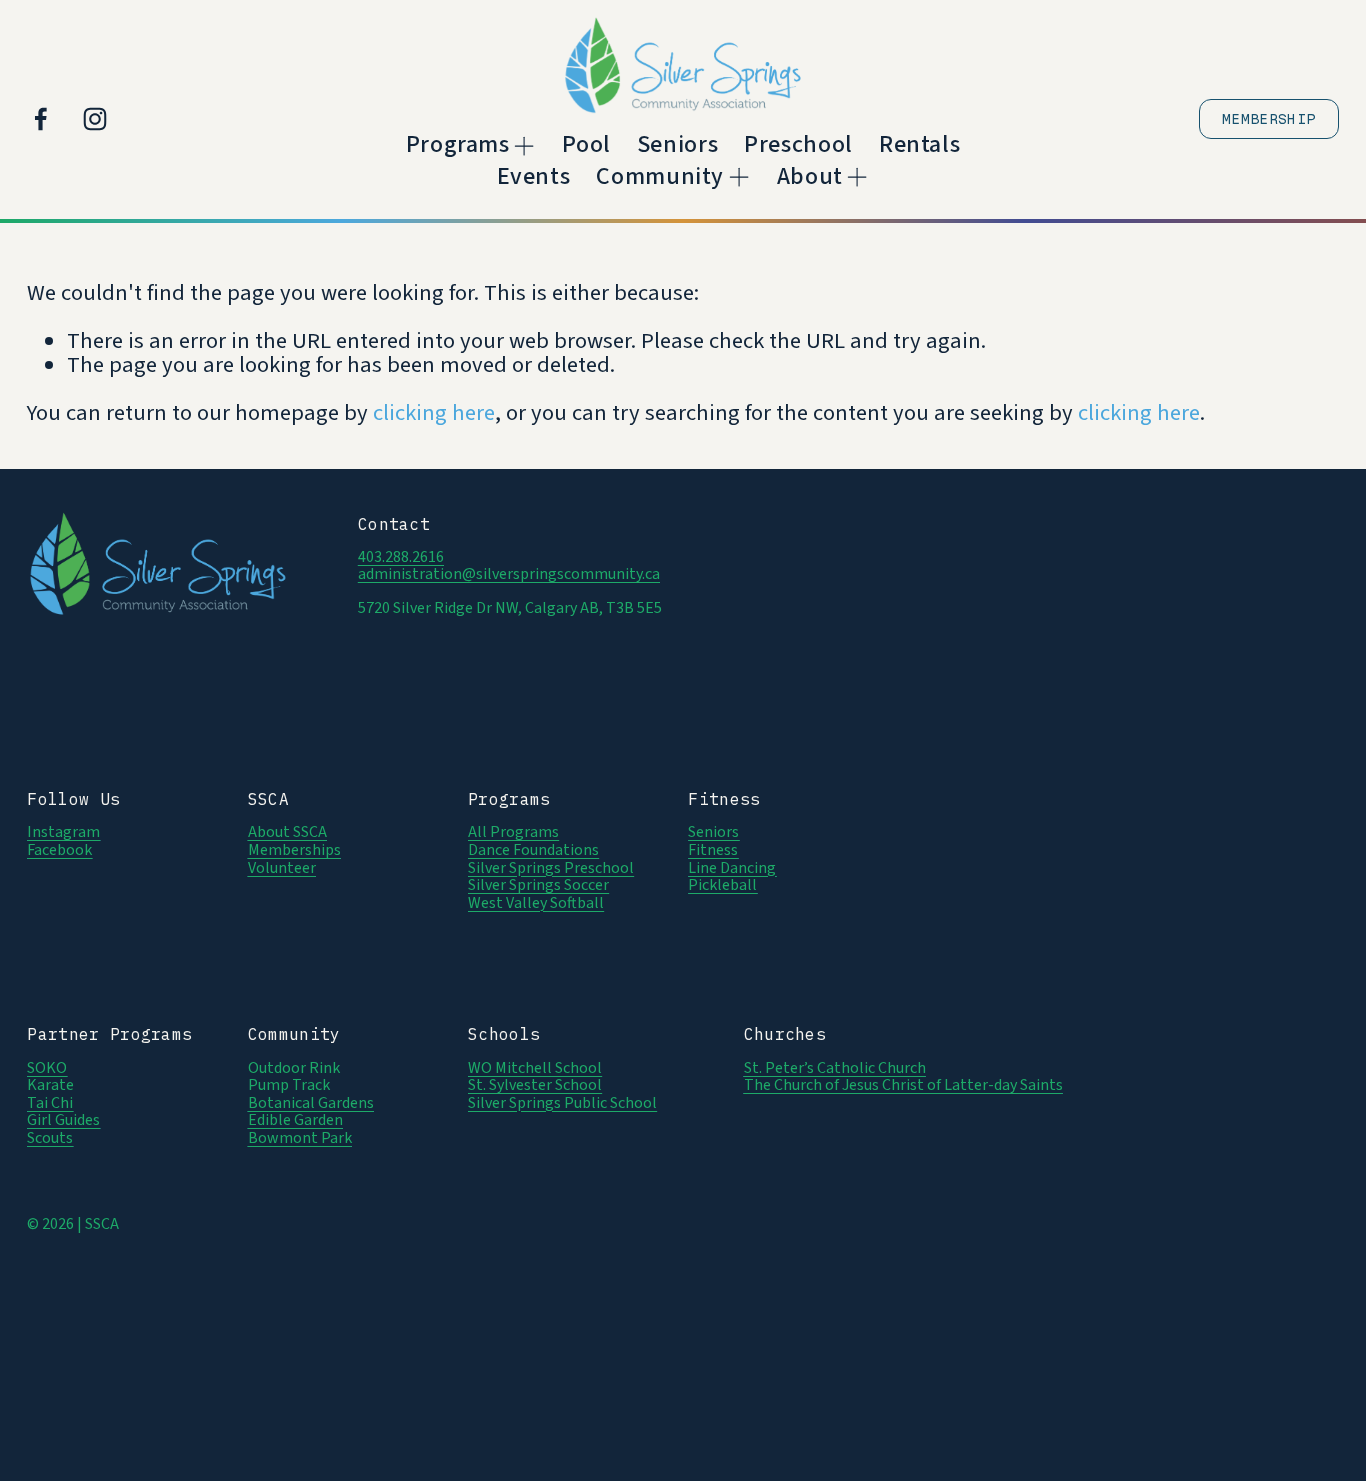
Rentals (919, 145)
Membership (1268, 119)
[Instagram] (95, 119)
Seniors (677, 145)
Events (534, 176)
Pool (586, 145)
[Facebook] (41, 119)
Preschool (798, 145)
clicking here (434, 413)
